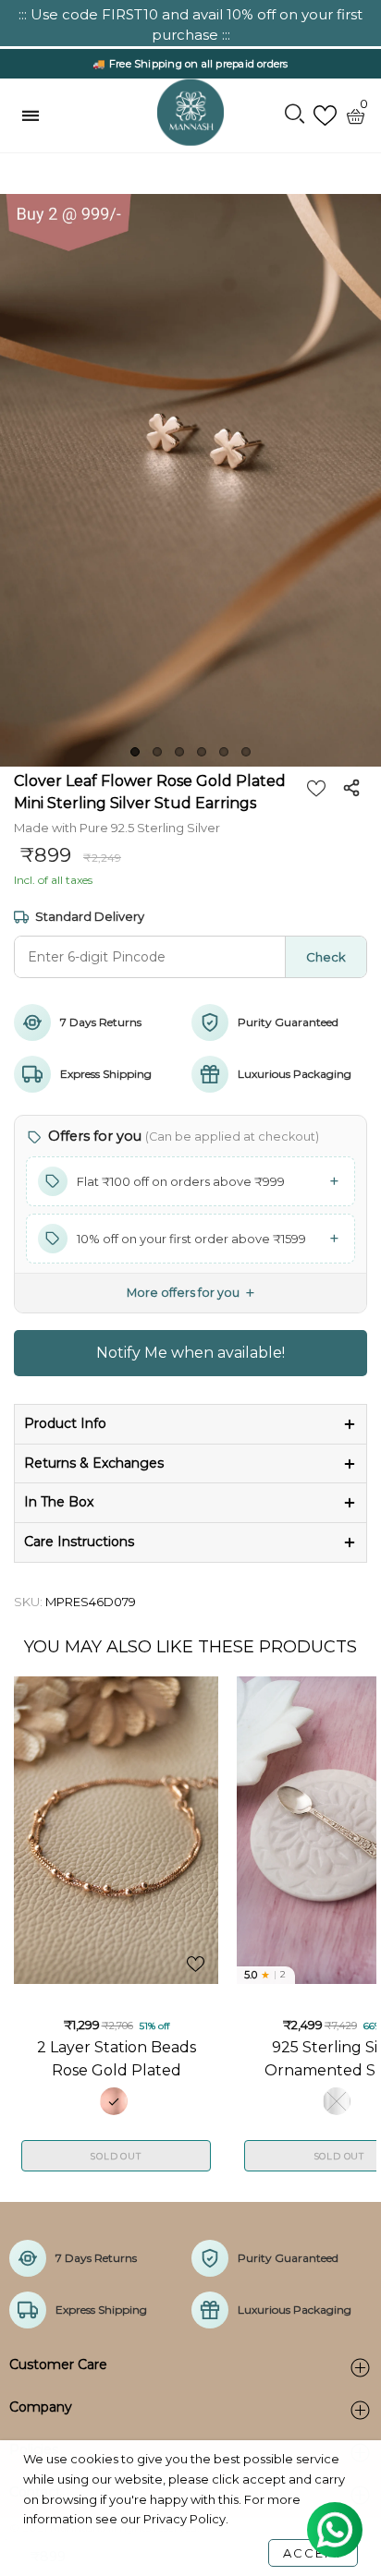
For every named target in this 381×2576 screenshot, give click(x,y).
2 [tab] (157, 752)
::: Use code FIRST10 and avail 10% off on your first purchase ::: (190, 24)
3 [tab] (179, 752)
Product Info (65, 1423)
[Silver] (337, 2101)
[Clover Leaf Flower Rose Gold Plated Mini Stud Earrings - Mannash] (190, 480)
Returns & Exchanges (94, 1463)
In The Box (59, 1502)
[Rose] (114, 2101)
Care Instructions (79, 1542)
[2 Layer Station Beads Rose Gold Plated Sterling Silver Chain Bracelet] (116, 1830)
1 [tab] (135, 752)
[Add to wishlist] (316, 788)
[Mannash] (190, 113)
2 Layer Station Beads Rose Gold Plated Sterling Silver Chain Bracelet (117, 2058)
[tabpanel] (190, 480)
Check (326, 957)
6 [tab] (246, 752)
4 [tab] (202, 752)
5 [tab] (224, 752)
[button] (190, 1181)
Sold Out (116, 2156)
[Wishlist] (325, 116)
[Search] (295, 115)
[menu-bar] (35, 115)
